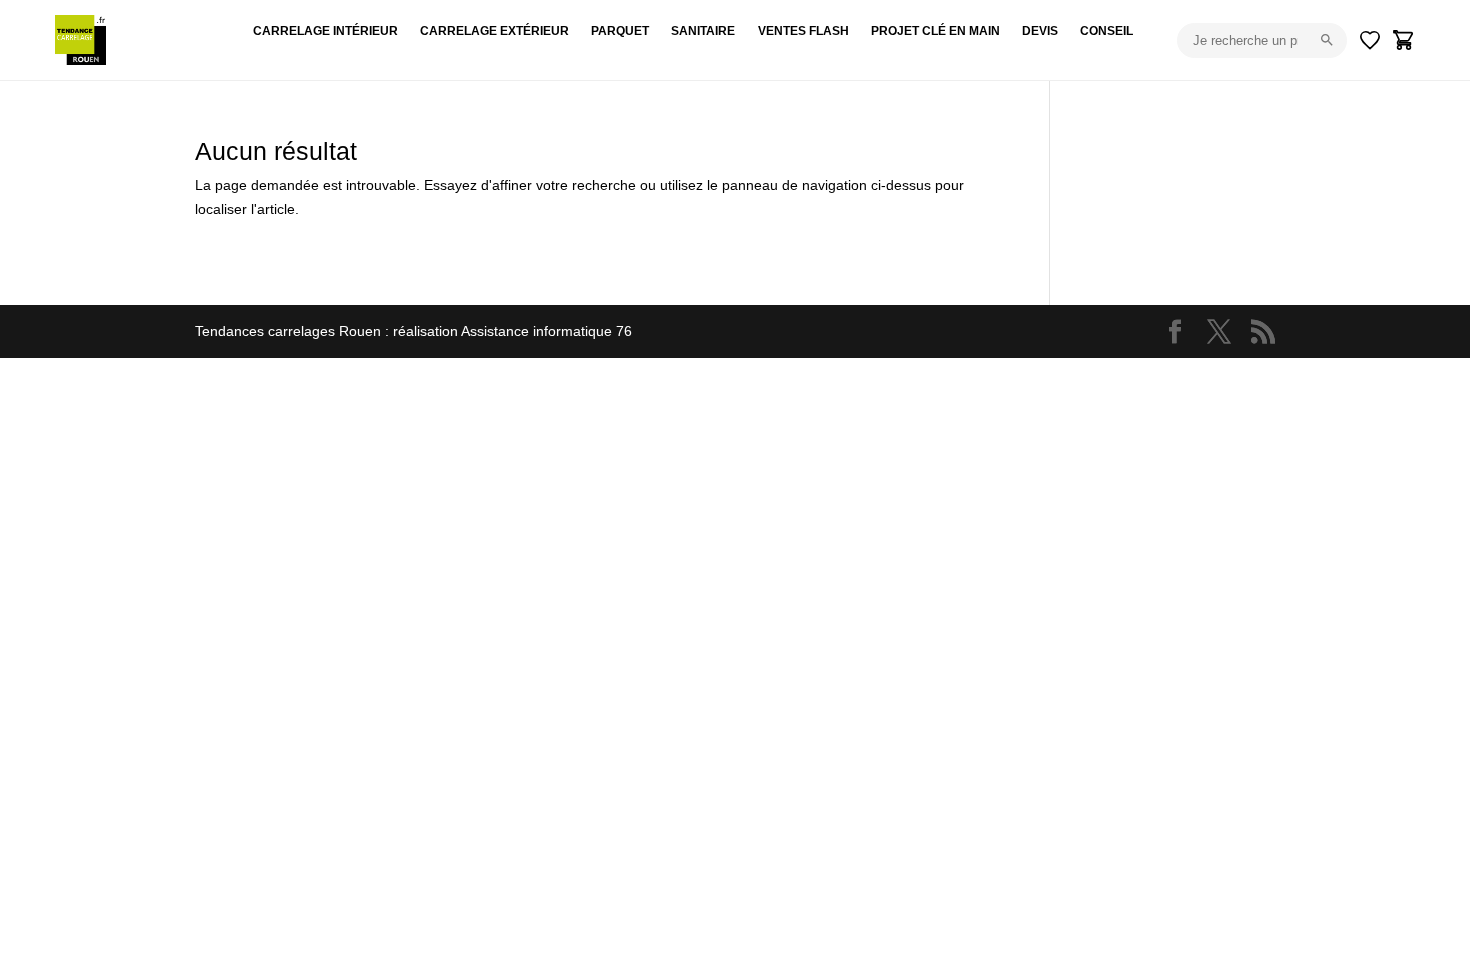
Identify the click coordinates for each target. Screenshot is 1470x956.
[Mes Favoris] (1370, 40)
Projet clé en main (935, 31)
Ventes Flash (803, 31)
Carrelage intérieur (325, 31)
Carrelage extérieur (494, 31)
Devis (1040, 31)
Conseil (1106, 31)
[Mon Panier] (1404, 40)
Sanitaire (703, 31)
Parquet (620, 31)
